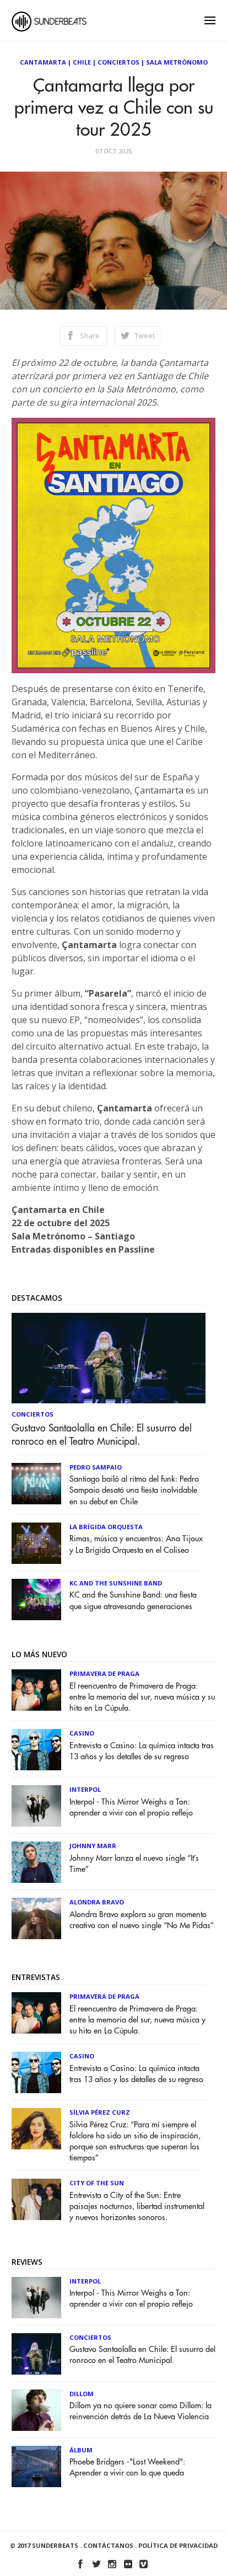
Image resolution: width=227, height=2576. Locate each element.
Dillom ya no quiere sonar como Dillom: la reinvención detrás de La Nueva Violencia (140, 2411)
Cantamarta (43, 62)
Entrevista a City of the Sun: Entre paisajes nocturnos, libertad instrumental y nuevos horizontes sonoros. (137, 2207)
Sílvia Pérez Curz (100, 2112)
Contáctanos (108, 2545)
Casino (82, 1733)
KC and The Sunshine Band (116, 1583)
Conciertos (118, 62)
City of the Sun (97, 2183)
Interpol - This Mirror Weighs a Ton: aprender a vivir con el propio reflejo (131, 1808)
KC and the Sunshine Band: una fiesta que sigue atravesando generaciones (133, 1601)
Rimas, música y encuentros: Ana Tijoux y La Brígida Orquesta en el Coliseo (136, 1544)
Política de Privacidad (178, 2545)
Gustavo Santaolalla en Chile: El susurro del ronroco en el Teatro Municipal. (102, 1435)
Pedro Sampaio (96, 1467)
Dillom (82, 2394)
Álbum (81, 2450)
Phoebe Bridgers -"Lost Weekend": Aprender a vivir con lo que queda (127, 2468)
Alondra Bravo (97, 1902)
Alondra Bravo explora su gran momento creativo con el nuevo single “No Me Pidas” (142, 1920)
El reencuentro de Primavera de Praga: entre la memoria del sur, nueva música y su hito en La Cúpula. (142, 1697)
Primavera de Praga (104, 1673)
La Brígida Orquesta (106, 1527)
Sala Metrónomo (177, 62)
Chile (82, 62)
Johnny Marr (93, 1846)
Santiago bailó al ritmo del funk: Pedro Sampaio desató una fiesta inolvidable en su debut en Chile (134, 1490)
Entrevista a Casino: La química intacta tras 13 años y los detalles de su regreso (142, 1751)
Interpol (85, 1789)
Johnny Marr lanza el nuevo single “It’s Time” (134, 1864)
